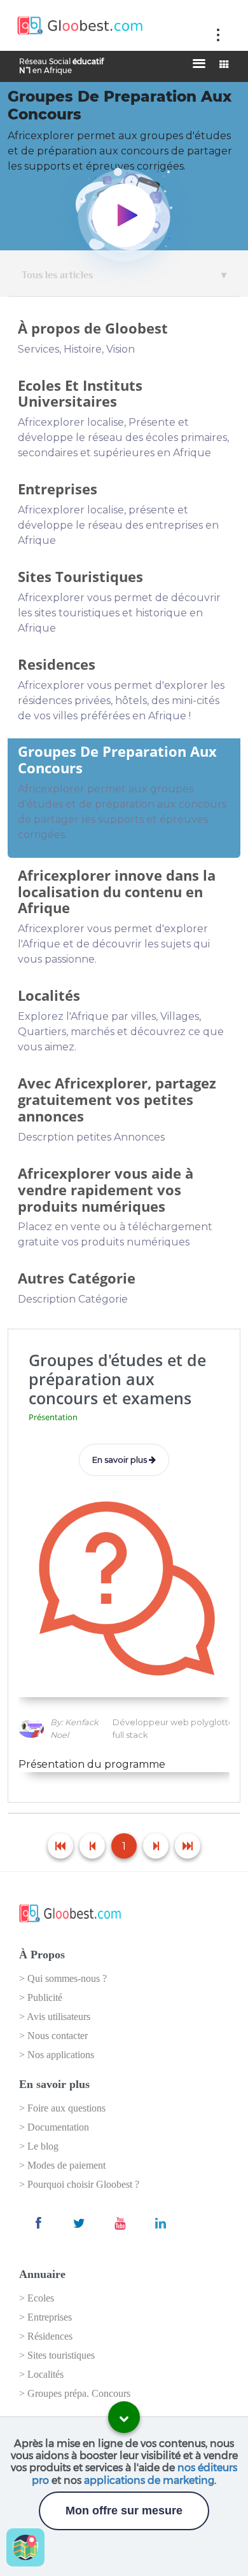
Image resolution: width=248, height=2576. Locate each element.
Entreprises (50, 2317)
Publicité (45, 1997)
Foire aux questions (66, 2108)
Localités (45, 2374)
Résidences (50, 2336)
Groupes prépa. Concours (79, 2393)
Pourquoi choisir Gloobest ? (83, 2184)
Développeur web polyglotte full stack (173, 1728)
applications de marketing (149, 2480)
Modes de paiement (66, 2165)
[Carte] (25, 2547)
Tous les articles (57, 275)
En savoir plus (121, 1460)
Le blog (43, 2146)
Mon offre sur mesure (124, 2511)
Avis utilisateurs (59, 2017)
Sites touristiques (61, 2355)
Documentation (58, 2127)
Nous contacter (58, 2036)
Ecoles (41, 2298)
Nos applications (61, 2055)
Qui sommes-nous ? (67, 1978)
